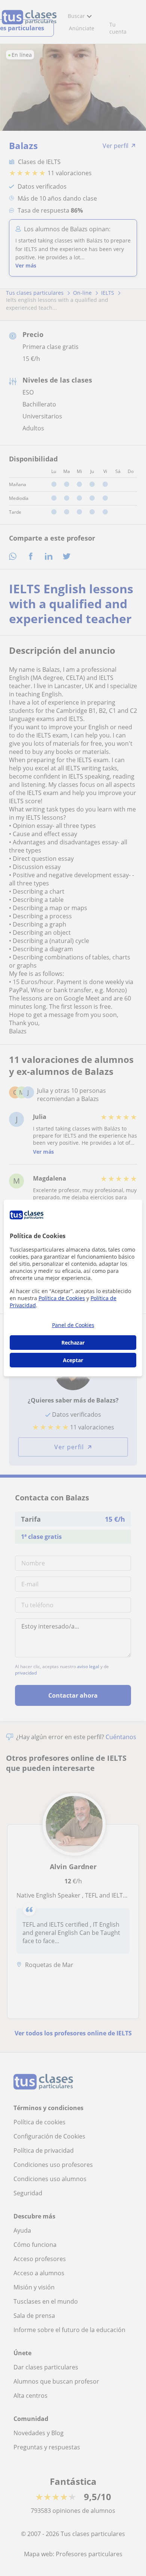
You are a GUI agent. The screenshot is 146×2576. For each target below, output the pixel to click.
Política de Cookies (62, 1298)
